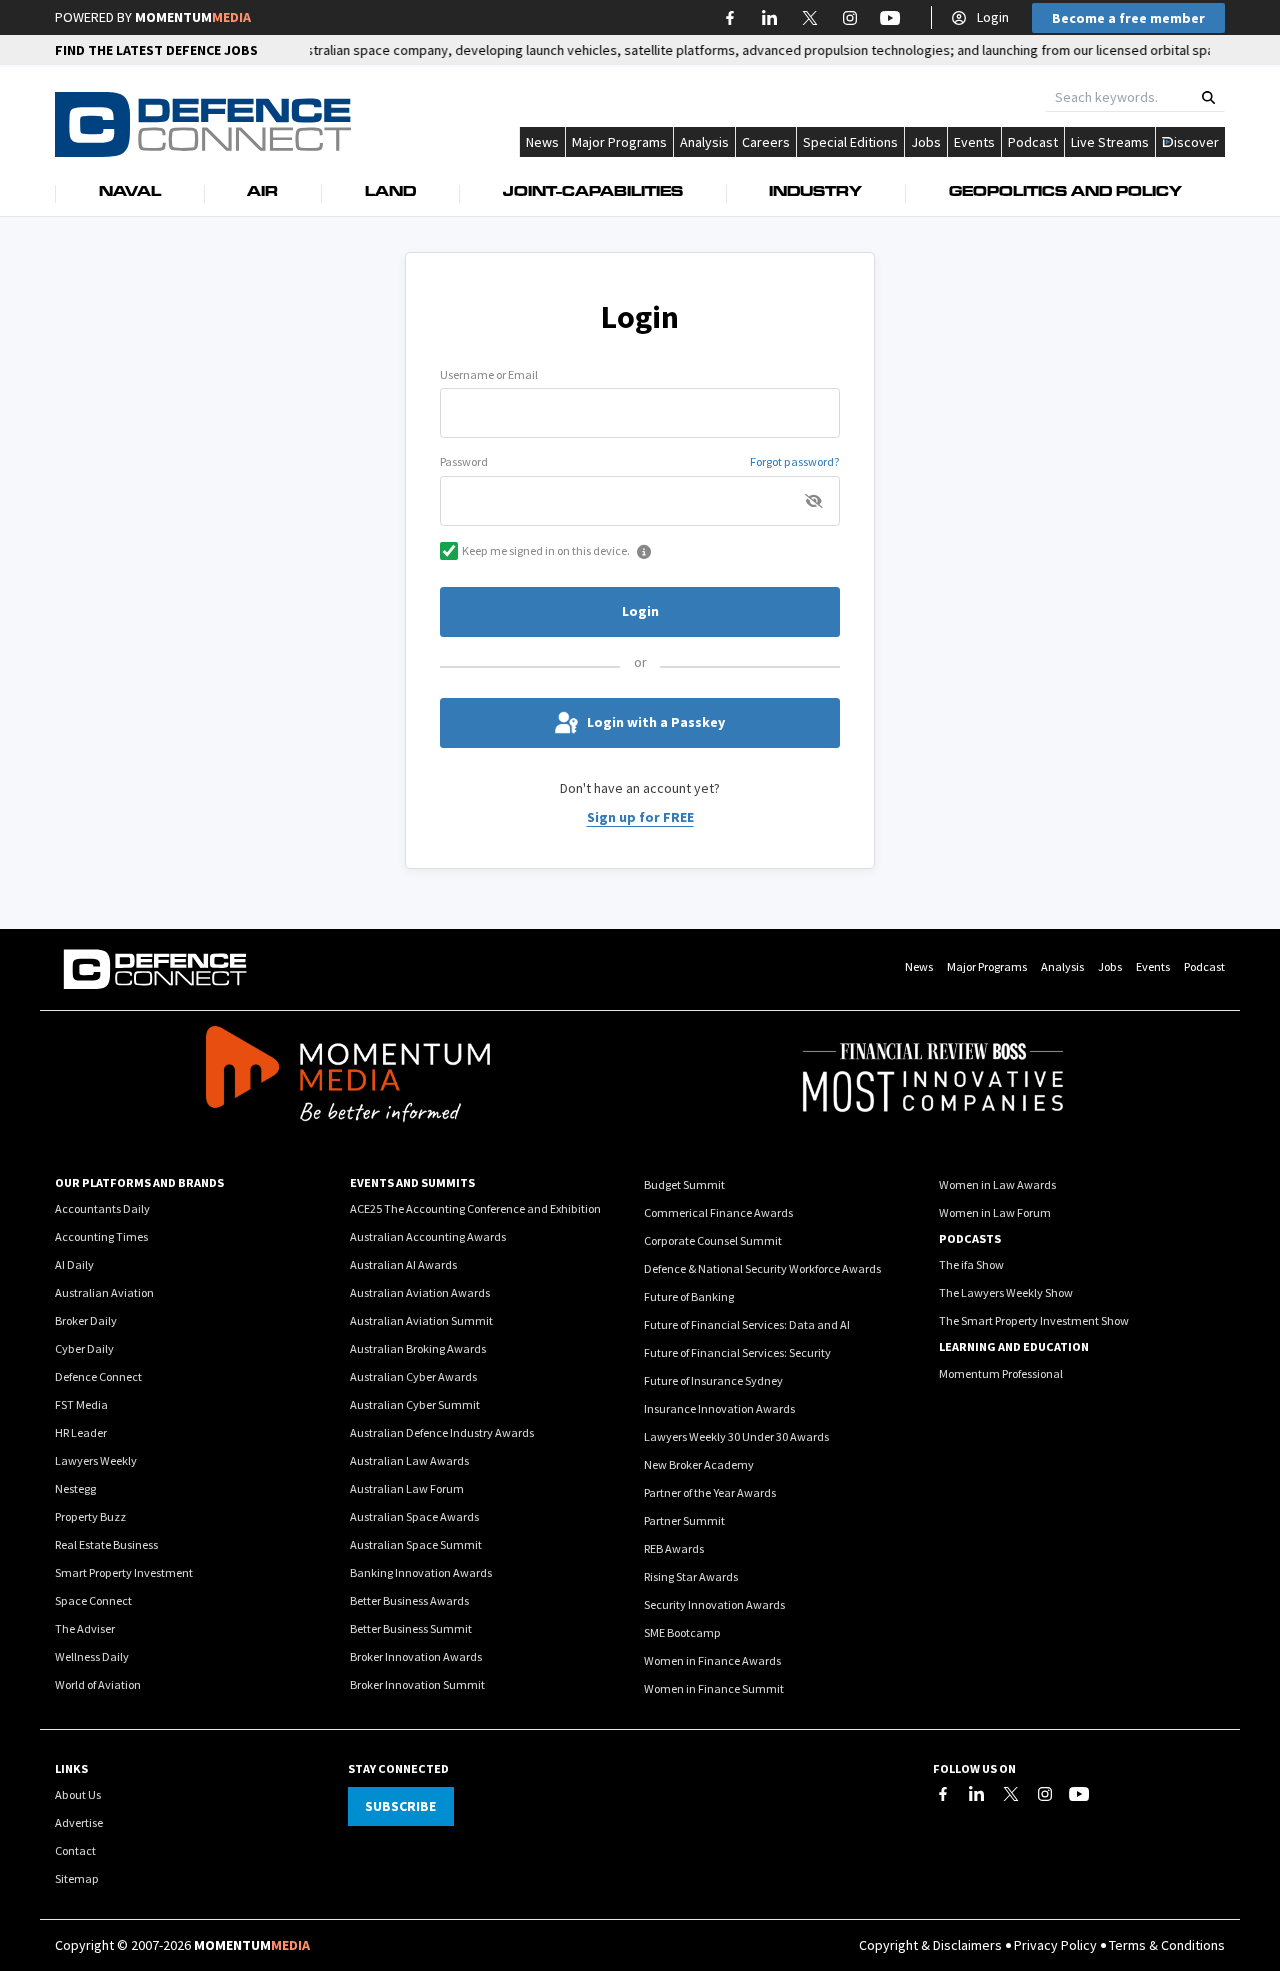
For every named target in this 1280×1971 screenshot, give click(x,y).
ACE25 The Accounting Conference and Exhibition (475, 1208)
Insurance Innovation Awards (719, 1408)
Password (464, 461)
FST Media (81, 1404)
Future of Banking (689, 1296)
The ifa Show (971, 1264)
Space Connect (93, 1600)
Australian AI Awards (403, 1264)
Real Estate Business (106, 1544)
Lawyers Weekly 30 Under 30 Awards (736, 1436)
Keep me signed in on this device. (546, 550)
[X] (1011, 1794)
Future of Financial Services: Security (737, 1352)
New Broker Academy (699, 1464)
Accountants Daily (102, 1208)
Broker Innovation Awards (416, 1656)
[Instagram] (1045, 1794)
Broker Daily (86, 1320)
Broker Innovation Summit (417, 1684)
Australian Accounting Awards (428, 1236)
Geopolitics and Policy (1065, 193)
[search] (1208, 97)
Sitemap (77, 1878)
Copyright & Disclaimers (930, 1945)
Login (993, 17)
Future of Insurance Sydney (713, 1380)
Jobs (926, 142)
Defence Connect (98, 1376)
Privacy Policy (1055, 1945)
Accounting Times (101, 1236)
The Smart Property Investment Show (1034, 1320)
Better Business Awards (409, 1600)
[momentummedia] (347, 1077)
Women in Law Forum (995, 1212)
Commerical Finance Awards (718, 1212)
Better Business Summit (411, 1628)
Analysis (704, 142)
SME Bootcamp (682, 1632)
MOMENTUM (193, 17)
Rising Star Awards (691, 1576)
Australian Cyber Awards (413, 1376)
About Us (78, 1794)
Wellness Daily (92, 1656)
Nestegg (75, 1488)
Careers (766, 142)
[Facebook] (943, 1794)
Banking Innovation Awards (421, 1572)
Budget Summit (684, 1184)
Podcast (1033, 142)
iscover (1196, 142)
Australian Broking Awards (418, 1348)
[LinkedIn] (977, 1794)
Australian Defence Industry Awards (442, 1432)
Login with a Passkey (656, 722)
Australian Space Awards (414, 1516)
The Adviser (85, 1628)
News (542, 142)
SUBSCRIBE (400, 1806)
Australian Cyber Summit (415, 1404)
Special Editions (850, 142)
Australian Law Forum (407, 1488)
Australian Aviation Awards (420, 1292)
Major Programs (619, 142)
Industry (815, 193)
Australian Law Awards (409, 1460)
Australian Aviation (104, 1292)
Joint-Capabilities (593, 193)
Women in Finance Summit (714, 1688)
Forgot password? (795, 461)
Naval (130, 193)
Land (390, 193)
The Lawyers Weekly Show (1006, 1292)
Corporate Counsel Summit (713, 1240)
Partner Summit (684, 1520)
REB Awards (674, 1548)
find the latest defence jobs (156, 50)
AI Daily (74, 1264)
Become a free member (1128, 18)
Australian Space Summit (416, 1544)
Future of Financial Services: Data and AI (747, 1324)
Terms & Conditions (1167, 1945)
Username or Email (489, 374)
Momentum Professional (1001, 1373)
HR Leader (81, 1432)
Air (262, 193)
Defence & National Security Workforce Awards (762, 1268)
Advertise (79, 1822)
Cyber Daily (84, 1348)
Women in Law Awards (997, 1184)
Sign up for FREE (640, 817)
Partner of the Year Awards (710, 1492)
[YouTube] (1079, 1794)
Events (974, 142)
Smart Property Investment (124, 1572)
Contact (75, 1850)
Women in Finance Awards (712, 1660)
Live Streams (1110, 142)
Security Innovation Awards (714, 1604)
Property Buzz (90, 1516)
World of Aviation (98, 1684)
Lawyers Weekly (96, 1460)
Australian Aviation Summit (421, 1320)
